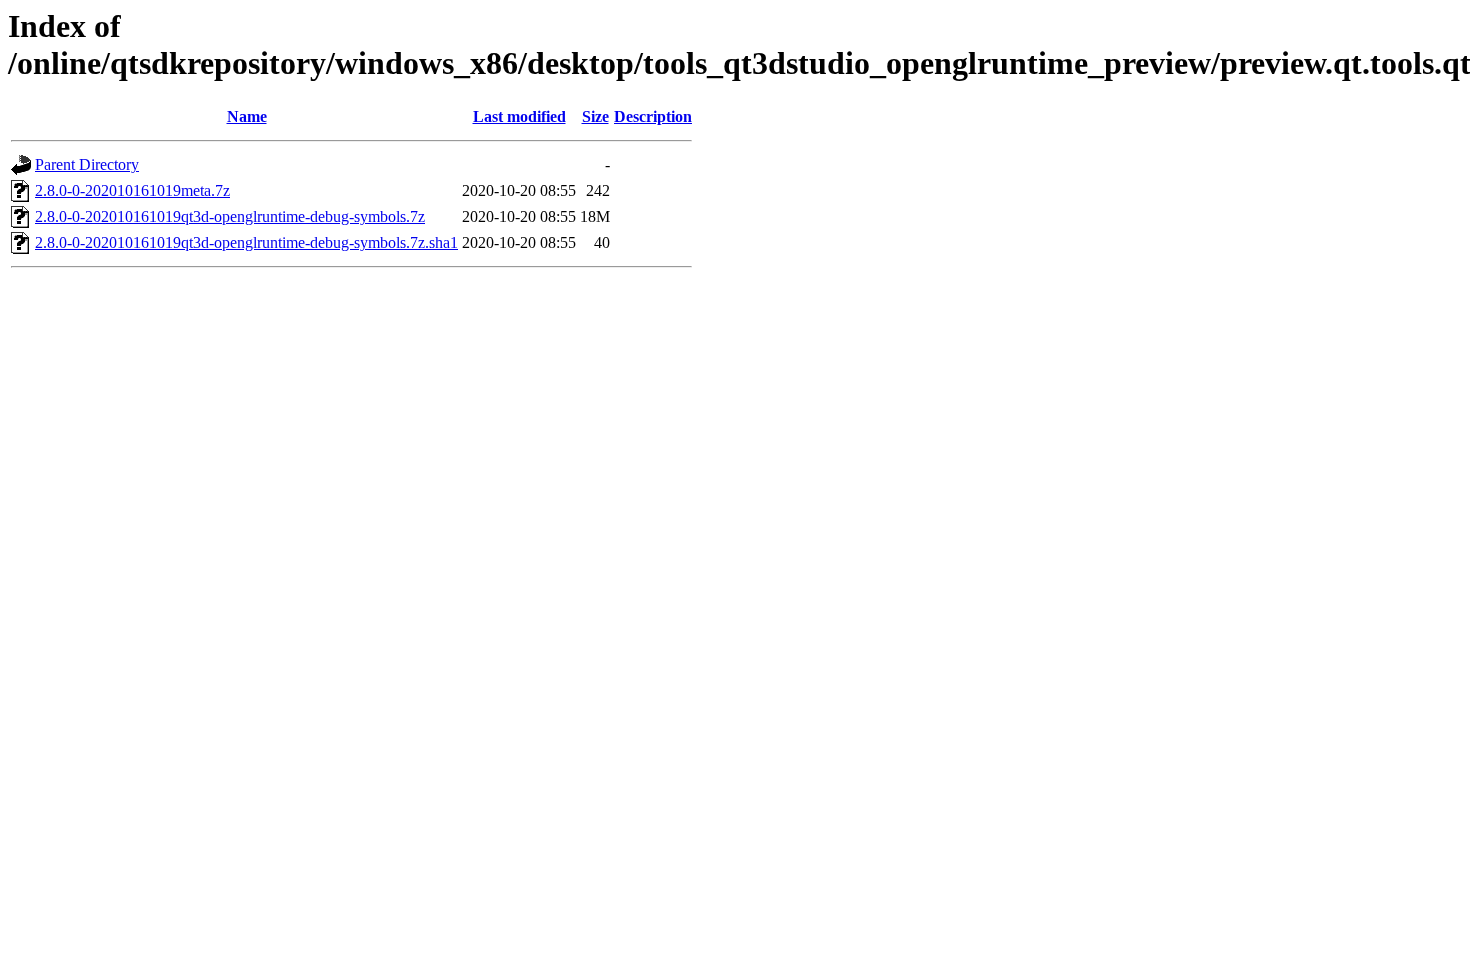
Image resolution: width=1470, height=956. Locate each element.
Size (595, 116)
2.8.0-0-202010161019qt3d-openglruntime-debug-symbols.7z (230, 216)
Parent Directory (87, 164)
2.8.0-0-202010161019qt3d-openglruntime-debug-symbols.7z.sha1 (246, 242)
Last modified (519, 116)
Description (653, 116)
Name (247, 116)
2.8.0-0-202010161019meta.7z (132, 190)
